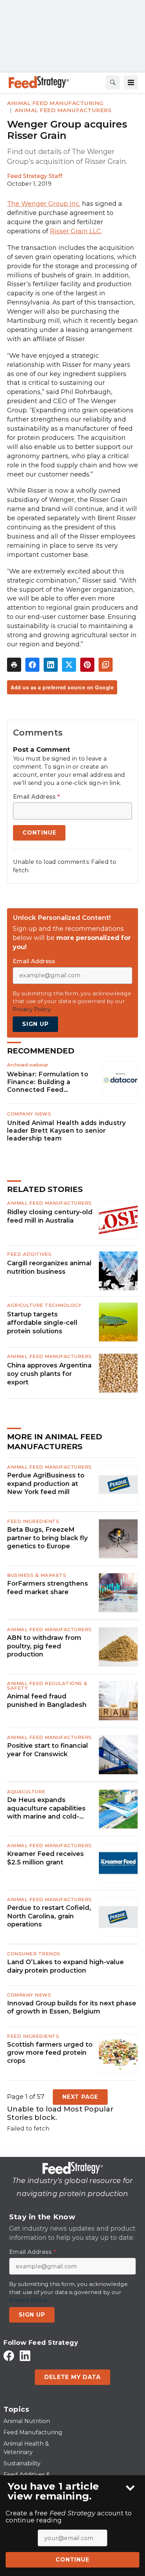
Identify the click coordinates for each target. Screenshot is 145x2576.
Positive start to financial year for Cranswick (48, 1750)
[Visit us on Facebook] (9, 2356)
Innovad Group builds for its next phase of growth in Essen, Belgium (72, 2007)
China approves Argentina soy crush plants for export (49, 1374)
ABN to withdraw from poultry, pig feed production (44, 1646)
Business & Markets (37, 1575)
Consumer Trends (34, 1954)
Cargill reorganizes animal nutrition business (49, 1267)
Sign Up (35, 1024)
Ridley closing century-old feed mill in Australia (50, 1216)
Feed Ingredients (33, 1521)
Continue (72, 2560)
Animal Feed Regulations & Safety (47, 1686)
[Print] (14, 665)
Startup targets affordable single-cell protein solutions (42, 1323)
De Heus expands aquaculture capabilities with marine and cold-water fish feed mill (46, 1808)
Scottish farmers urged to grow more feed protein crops (50, 2053)
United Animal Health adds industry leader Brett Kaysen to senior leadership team (67, 1130)
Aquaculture (26, 1791)
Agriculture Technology (44, 1305)
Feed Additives (29, 1254)
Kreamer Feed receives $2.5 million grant (45, 1858)
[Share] (32, 665)
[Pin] (87, 665)
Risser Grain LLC (75, 231)
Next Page (80, 2097)
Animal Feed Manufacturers (63, 110)
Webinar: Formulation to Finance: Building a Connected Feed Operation (48, 1082)
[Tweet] (69, 665)
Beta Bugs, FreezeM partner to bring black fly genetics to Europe (47, 1538)
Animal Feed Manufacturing (55, 103)
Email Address (36, 797)
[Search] (113, 82)
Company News (29, 1114)
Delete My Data (72, 2377)
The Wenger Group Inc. (44, 204)
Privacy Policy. (32, 1009)
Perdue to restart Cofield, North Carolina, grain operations (49, 1916)
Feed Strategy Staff (35, 176)
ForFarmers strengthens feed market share (48, 1588)
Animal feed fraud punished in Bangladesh (47, 1700)
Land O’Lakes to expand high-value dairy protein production (65, 1966)
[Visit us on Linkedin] (25, 2356)
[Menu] (131, 82)
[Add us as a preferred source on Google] (106, 665)
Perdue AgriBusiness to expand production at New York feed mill (46, 1484)
